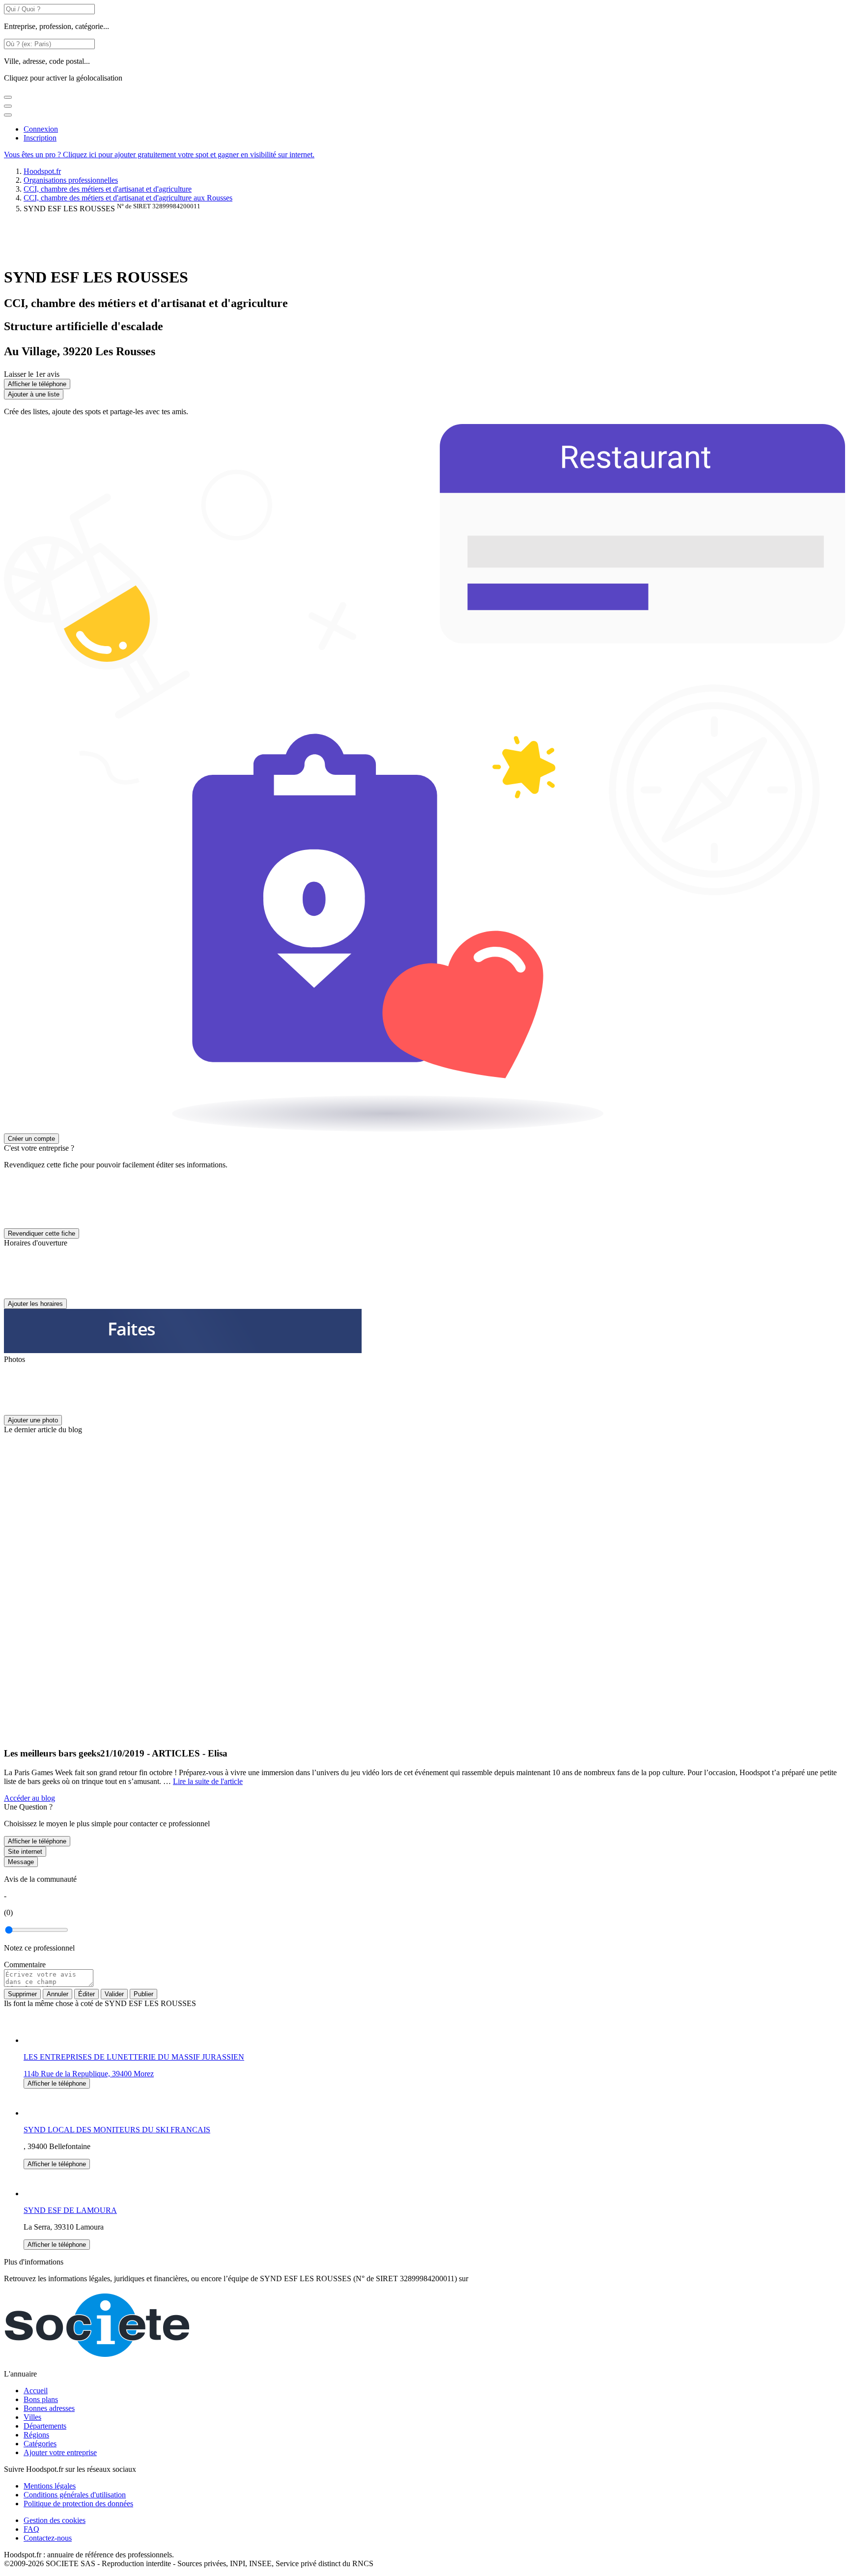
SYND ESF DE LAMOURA (70, 2210)
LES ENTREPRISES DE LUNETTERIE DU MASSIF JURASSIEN (134, 2057)
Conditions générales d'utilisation (75, 2495)
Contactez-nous (48, 2538)
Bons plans (41, 2399)
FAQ (31, 2529)
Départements (45, 2426)
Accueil (36, 2391)
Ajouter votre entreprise (60, 2452)
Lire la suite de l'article (208, 1781)
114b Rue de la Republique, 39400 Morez (89, 2074)
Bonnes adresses (49, 2408)
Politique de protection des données (78, 2504)
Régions (36, 2435)
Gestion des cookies (55, 2520)
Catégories (40, 2444)
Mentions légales (50, 2486)
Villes (32, 2417)
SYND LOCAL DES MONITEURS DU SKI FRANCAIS (117, 2130)
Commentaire (25, 1965)
